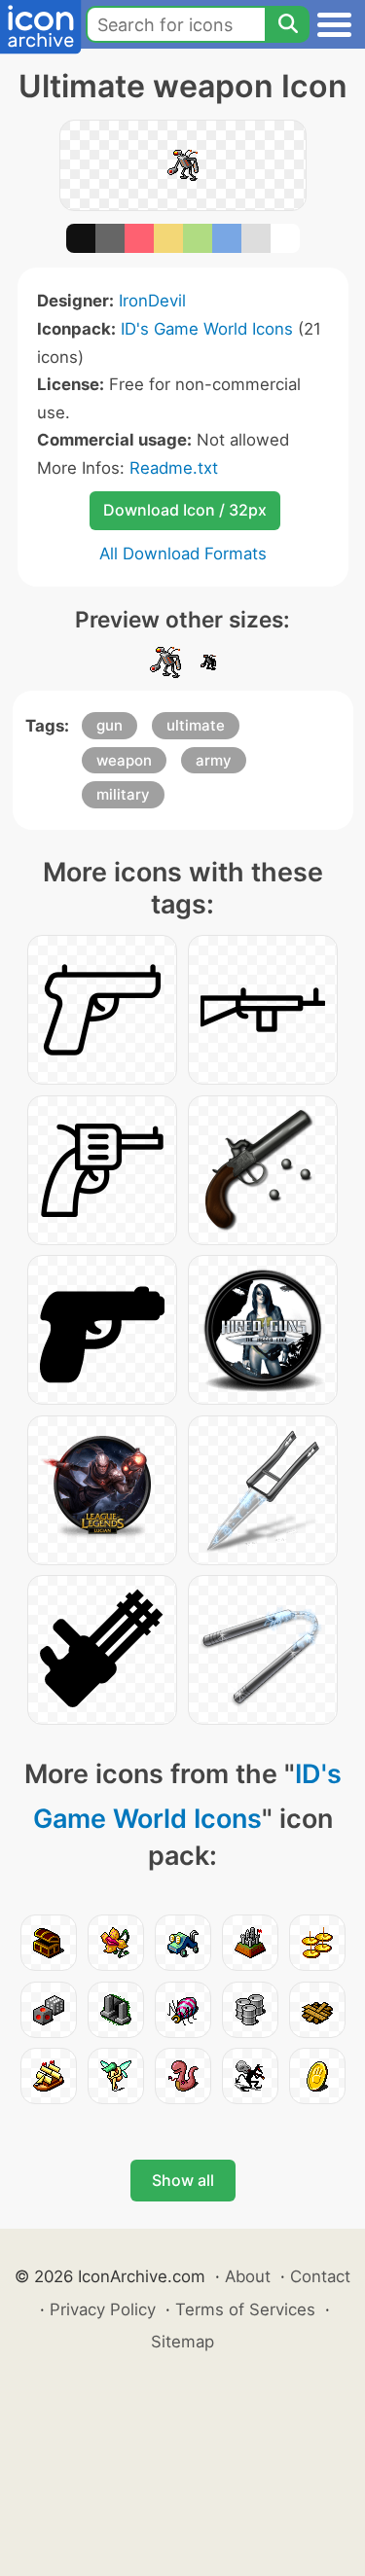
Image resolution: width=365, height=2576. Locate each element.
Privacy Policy (103, 2309)
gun (109, 725)
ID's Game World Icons (207, 329)
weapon (124, 760)
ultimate (196, 725)
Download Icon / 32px (185, 510)
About (248, 2276)
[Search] (287, 24)
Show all (183, 2180)
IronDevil (152, 301)
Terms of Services (245, 2309)
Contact (320, 2276)
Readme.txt (174, 468)
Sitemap (182, 2342)
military (123, 794)
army (214, 760)
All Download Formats (183, 554)
